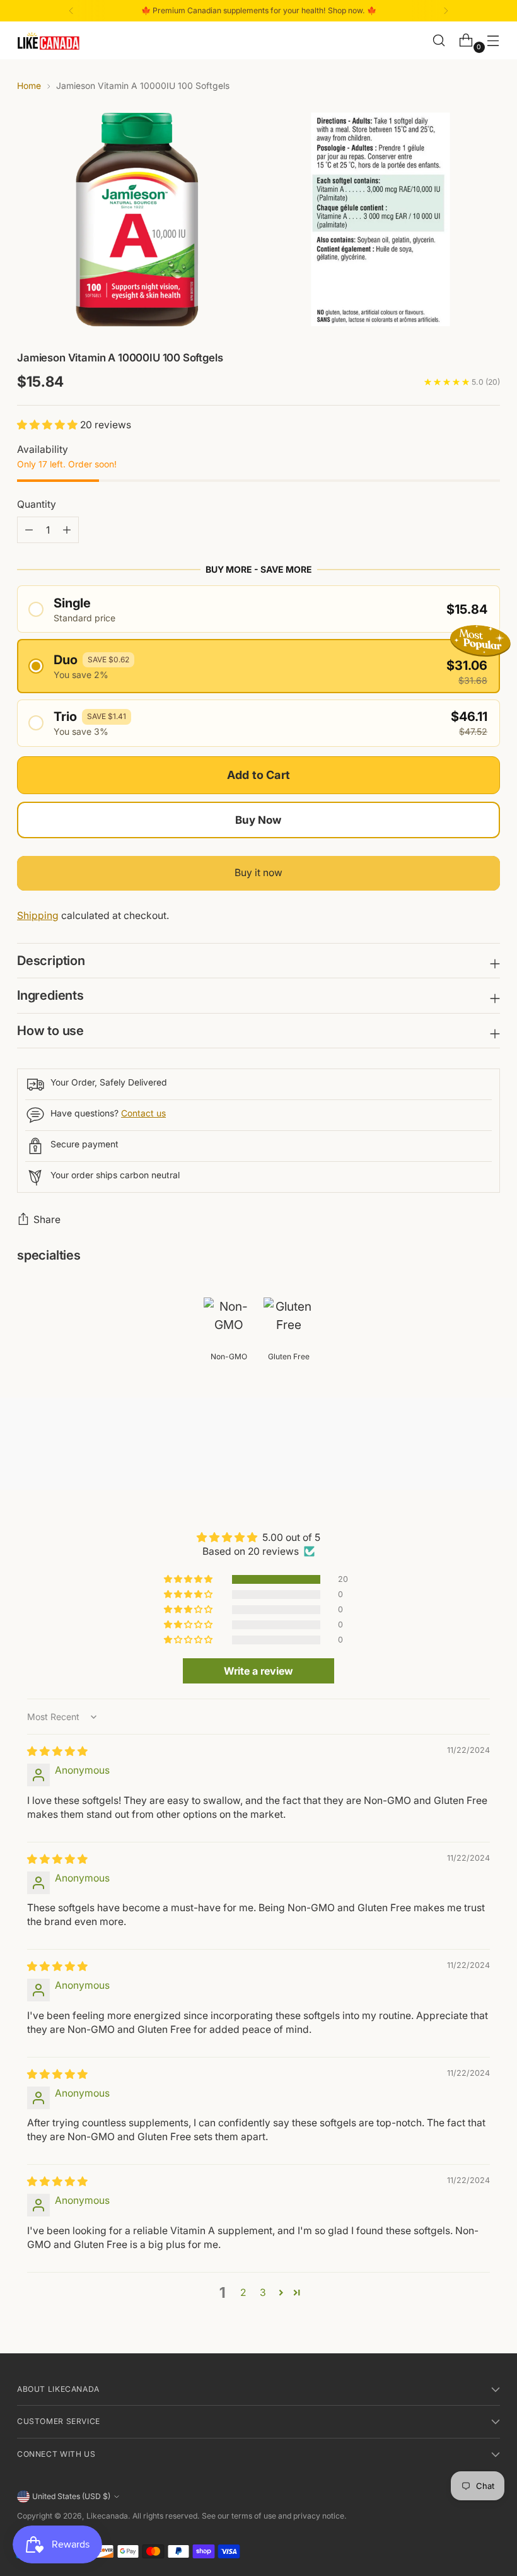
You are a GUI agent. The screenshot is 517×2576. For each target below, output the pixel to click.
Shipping (38, 916)
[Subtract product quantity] (67, 530)
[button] (49, 425)
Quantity (37, 504)
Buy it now (258, 873)
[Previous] (71, 11)
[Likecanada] (49, 41)
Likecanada (107, 2516)
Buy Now (258, 820)
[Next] (446, 11)
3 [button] (263, 2292)
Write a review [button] (258, 1671)
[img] (57, 1751)
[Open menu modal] (493, 41)
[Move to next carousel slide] (489, 1446)
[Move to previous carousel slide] (460, 1447)
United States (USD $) (71, 2496)
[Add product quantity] (29, 530)
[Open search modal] (439, 41)
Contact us (143, 1113)
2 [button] (243, 2292)
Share (47, 1220)
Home (29, 86)
